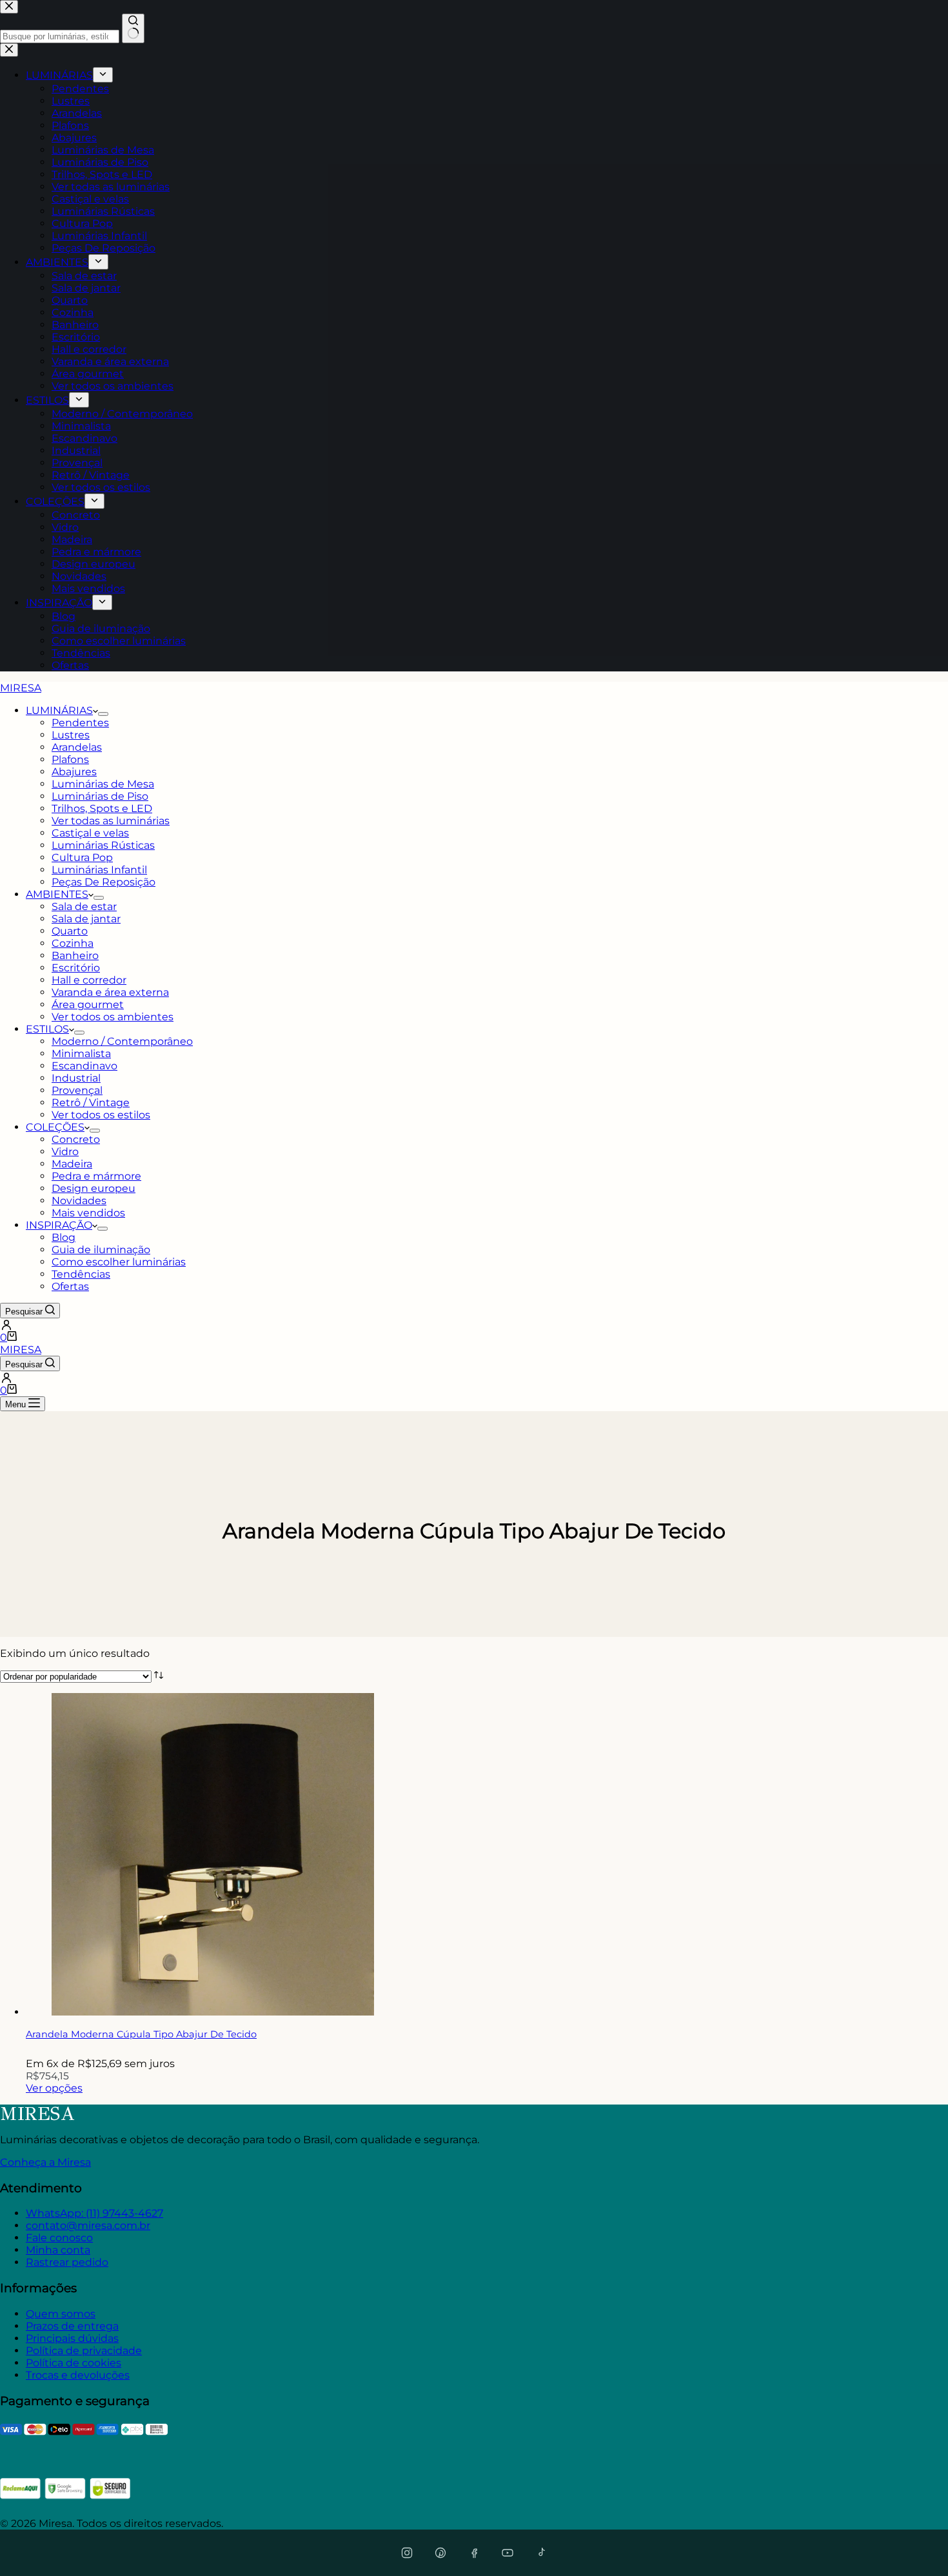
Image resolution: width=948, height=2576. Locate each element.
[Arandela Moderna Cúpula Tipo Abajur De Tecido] (213, 2012)
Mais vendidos (88, 1213)
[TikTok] (541, 2553)
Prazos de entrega (72, 2326)
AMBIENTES (57, 894)
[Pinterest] (440, 2553)
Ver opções (54, 2088)
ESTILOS (47, 1029)
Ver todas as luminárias (111, 821)
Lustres (71, 735)
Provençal (77, 1090)
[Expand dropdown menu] (103, 714)
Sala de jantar (86, 919)
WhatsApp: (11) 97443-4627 (94, 2213)
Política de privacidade (84, 2351)
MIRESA (21, 688)
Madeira (72, 1164)
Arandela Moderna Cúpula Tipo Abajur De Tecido (141, 2034)
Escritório (76, 968)
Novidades (79, 1201)
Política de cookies (74, 2363)
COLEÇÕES (55, 1127)
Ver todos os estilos (101, 1115)
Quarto (70, 931)
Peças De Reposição (104, 882)
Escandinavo (84, 1066)
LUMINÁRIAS (59, 710)
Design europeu (94, 1188)
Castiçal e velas (90, 833)
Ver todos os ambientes (113, 1017)
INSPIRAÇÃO (59, 1225)
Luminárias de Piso (100, 796)
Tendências (81, 1274)
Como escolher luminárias (119, 1262)
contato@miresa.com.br (88, 2225)
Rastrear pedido (67, 2262)
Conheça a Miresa (45, 2162)
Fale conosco (59, 2238)
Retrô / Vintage (91, 1103)
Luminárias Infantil (99, 870)
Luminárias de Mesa (103, 784)
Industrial (76, 1078)
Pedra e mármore (96, 1176)
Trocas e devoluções (78, 2375)
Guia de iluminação (101, 1250)
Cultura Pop (82, 857)
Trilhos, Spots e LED (102, 808)
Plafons (70, 759)
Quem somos (61, 2314)
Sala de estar (84, 907)
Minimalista (81, 1054)
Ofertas (70, 1286)
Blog (64, 1237)
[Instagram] (407, 2553)
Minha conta (58, 2250)
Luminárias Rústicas (103, 845)
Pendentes (80, 723)
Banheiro (75, 956)
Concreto (76, 1139)
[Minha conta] (474, 1325)
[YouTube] (508, 2553)
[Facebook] (474, 2553)
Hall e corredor (89, 980)
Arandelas (77, 747)
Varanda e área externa (110, 992)
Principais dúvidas (72, 2338)
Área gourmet (88, 1005)
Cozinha (73, 943)
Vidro (65, 1152)
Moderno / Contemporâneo (122, 1041)
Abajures (74, 772)
